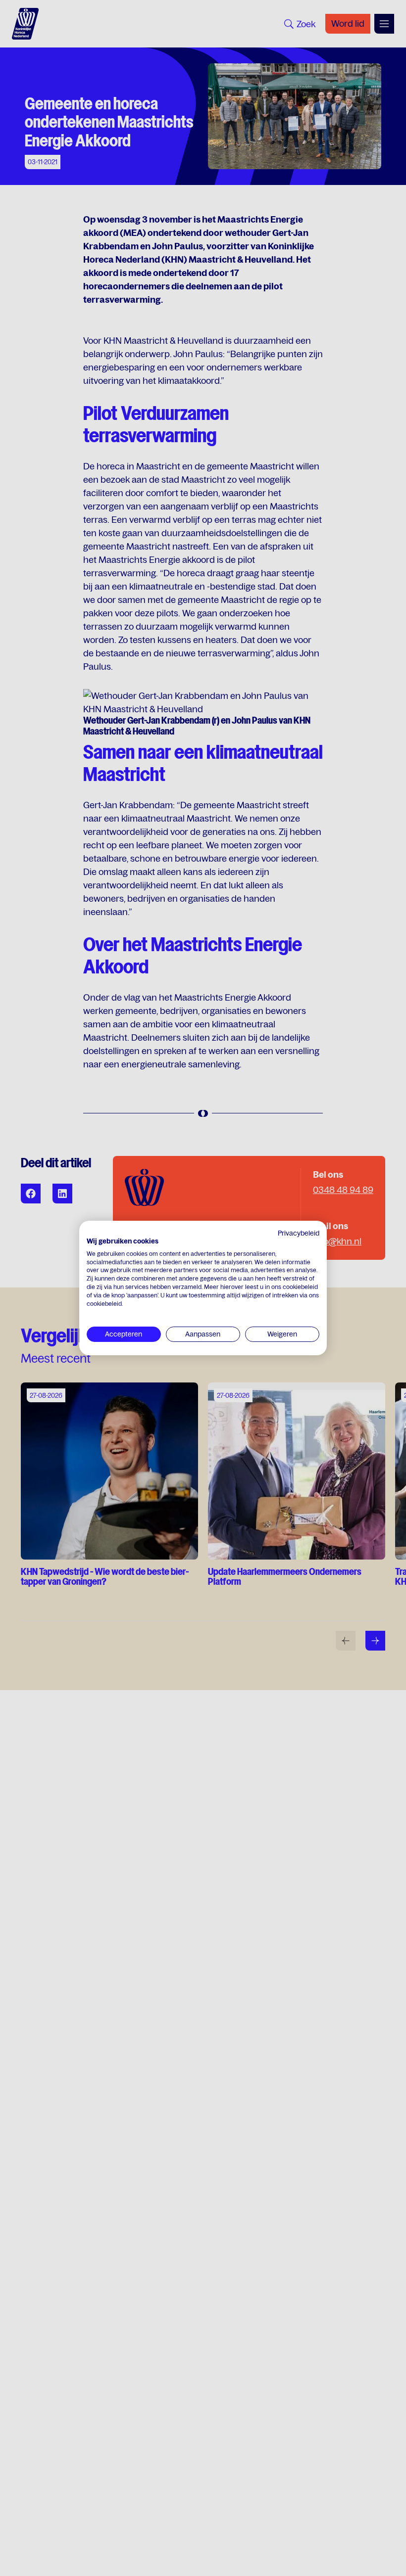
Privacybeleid (299, 1233)
